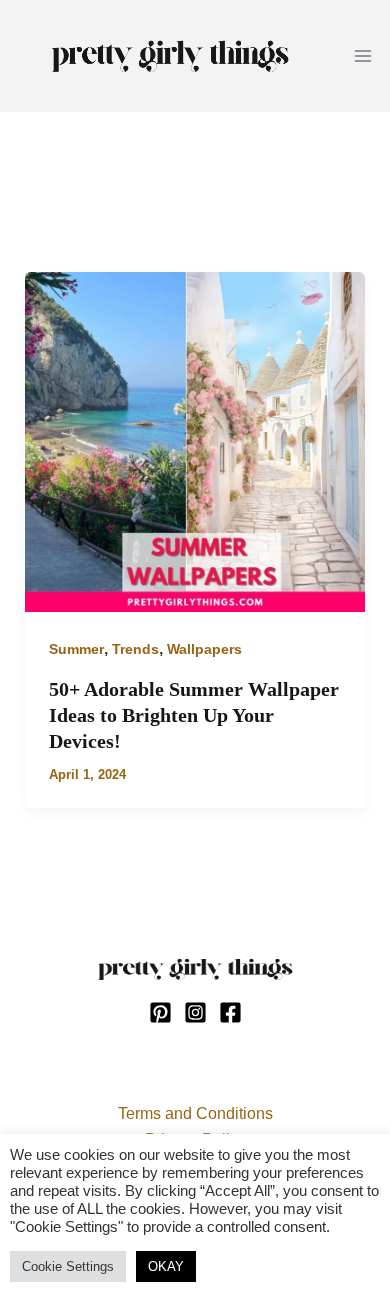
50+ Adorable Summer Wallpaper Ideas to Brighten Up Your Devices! (194, 715)
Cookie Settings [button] (68, 1266)
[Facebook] (230, 1012)
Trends (135, 649)
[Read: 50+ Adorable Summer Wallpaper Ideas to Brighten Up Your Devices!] (195, 440)
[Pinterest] (160, 1012)
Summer (76, 649)
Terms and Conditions (195, 1113)
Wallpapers (204, 649)
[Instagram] (195, 1012)
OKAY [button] (166, 1266)
